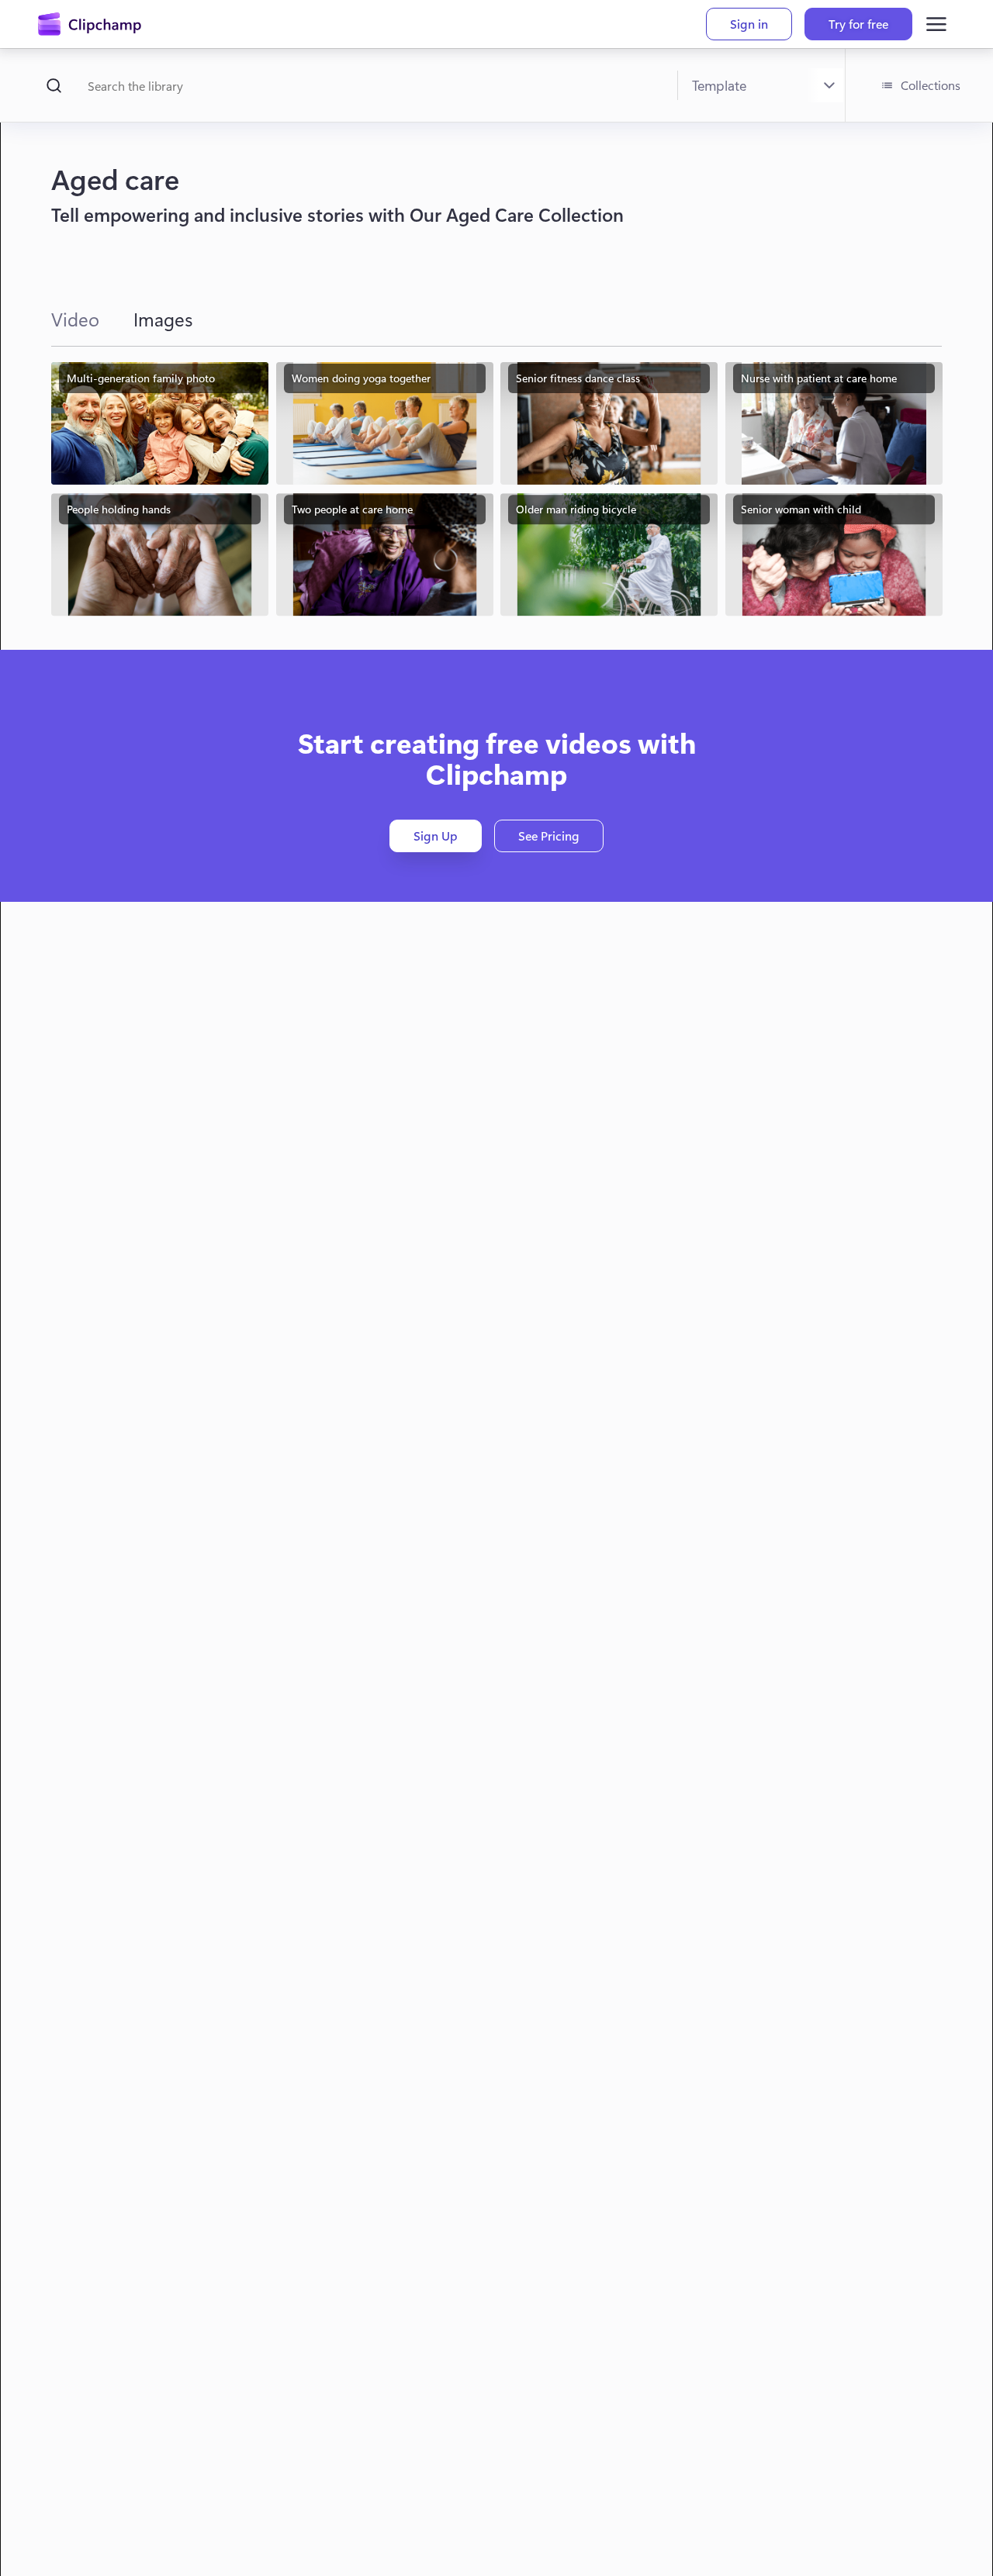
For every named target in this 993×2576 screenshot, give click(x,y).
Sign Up (436, 836)
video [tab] (75, 319)
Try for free (858, 24)
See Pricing (549, 836)
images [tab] (163, 319)
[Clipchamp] (90, 24)
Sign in (749, 24)
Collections (931, 85)
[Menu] (936, 24)
